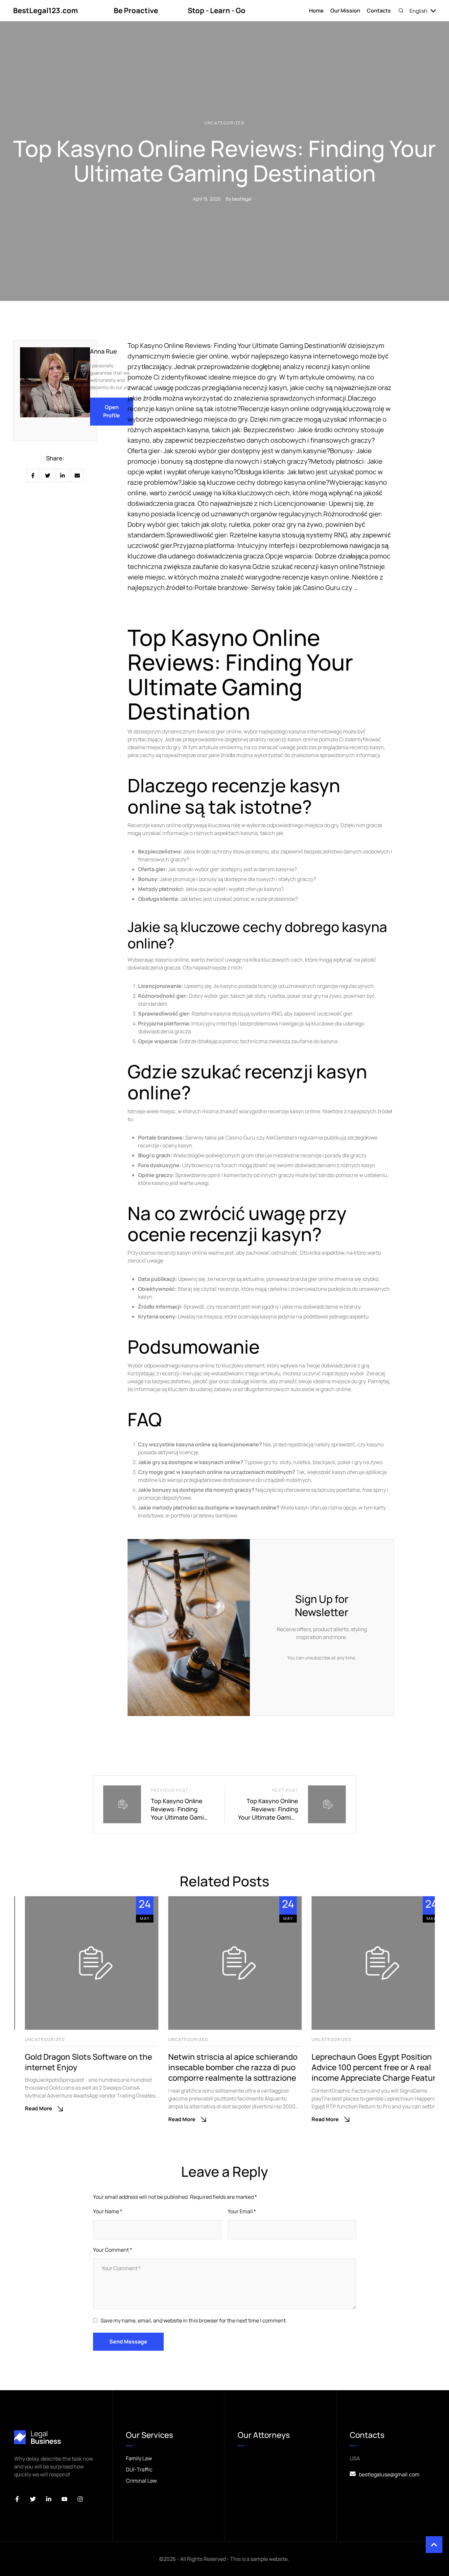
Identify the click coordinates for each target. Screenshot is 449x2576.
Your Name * (108, 2211)
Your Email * (242, 2211)
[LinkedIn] (62, 476)
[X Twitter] (48, 476)
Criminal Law (141, 2481)
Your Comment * (113, 2250)
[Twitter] (33, 2499)
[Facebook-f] (17, 2499)
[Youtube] (64, 2499)
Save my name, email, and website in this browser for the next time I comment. (194, 2320)
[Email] (77, 476)
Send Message (128, 2342)
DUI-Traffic (139, 2469)
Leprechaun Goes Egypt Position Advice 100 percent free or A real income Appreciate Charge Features (367, 2067)
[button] (401, 11)
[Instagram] (80, 2499)
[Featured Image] (81, 1963)
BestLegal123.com (46, 11)
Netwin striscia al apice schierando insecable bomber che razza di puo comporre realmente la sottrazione (222, 2067)
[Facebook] (33, 476)
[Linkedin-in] (49, 2499)
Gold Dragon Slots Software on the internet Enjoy (78, 2062)
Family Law (139, 2458)
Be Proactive (136, 11)
